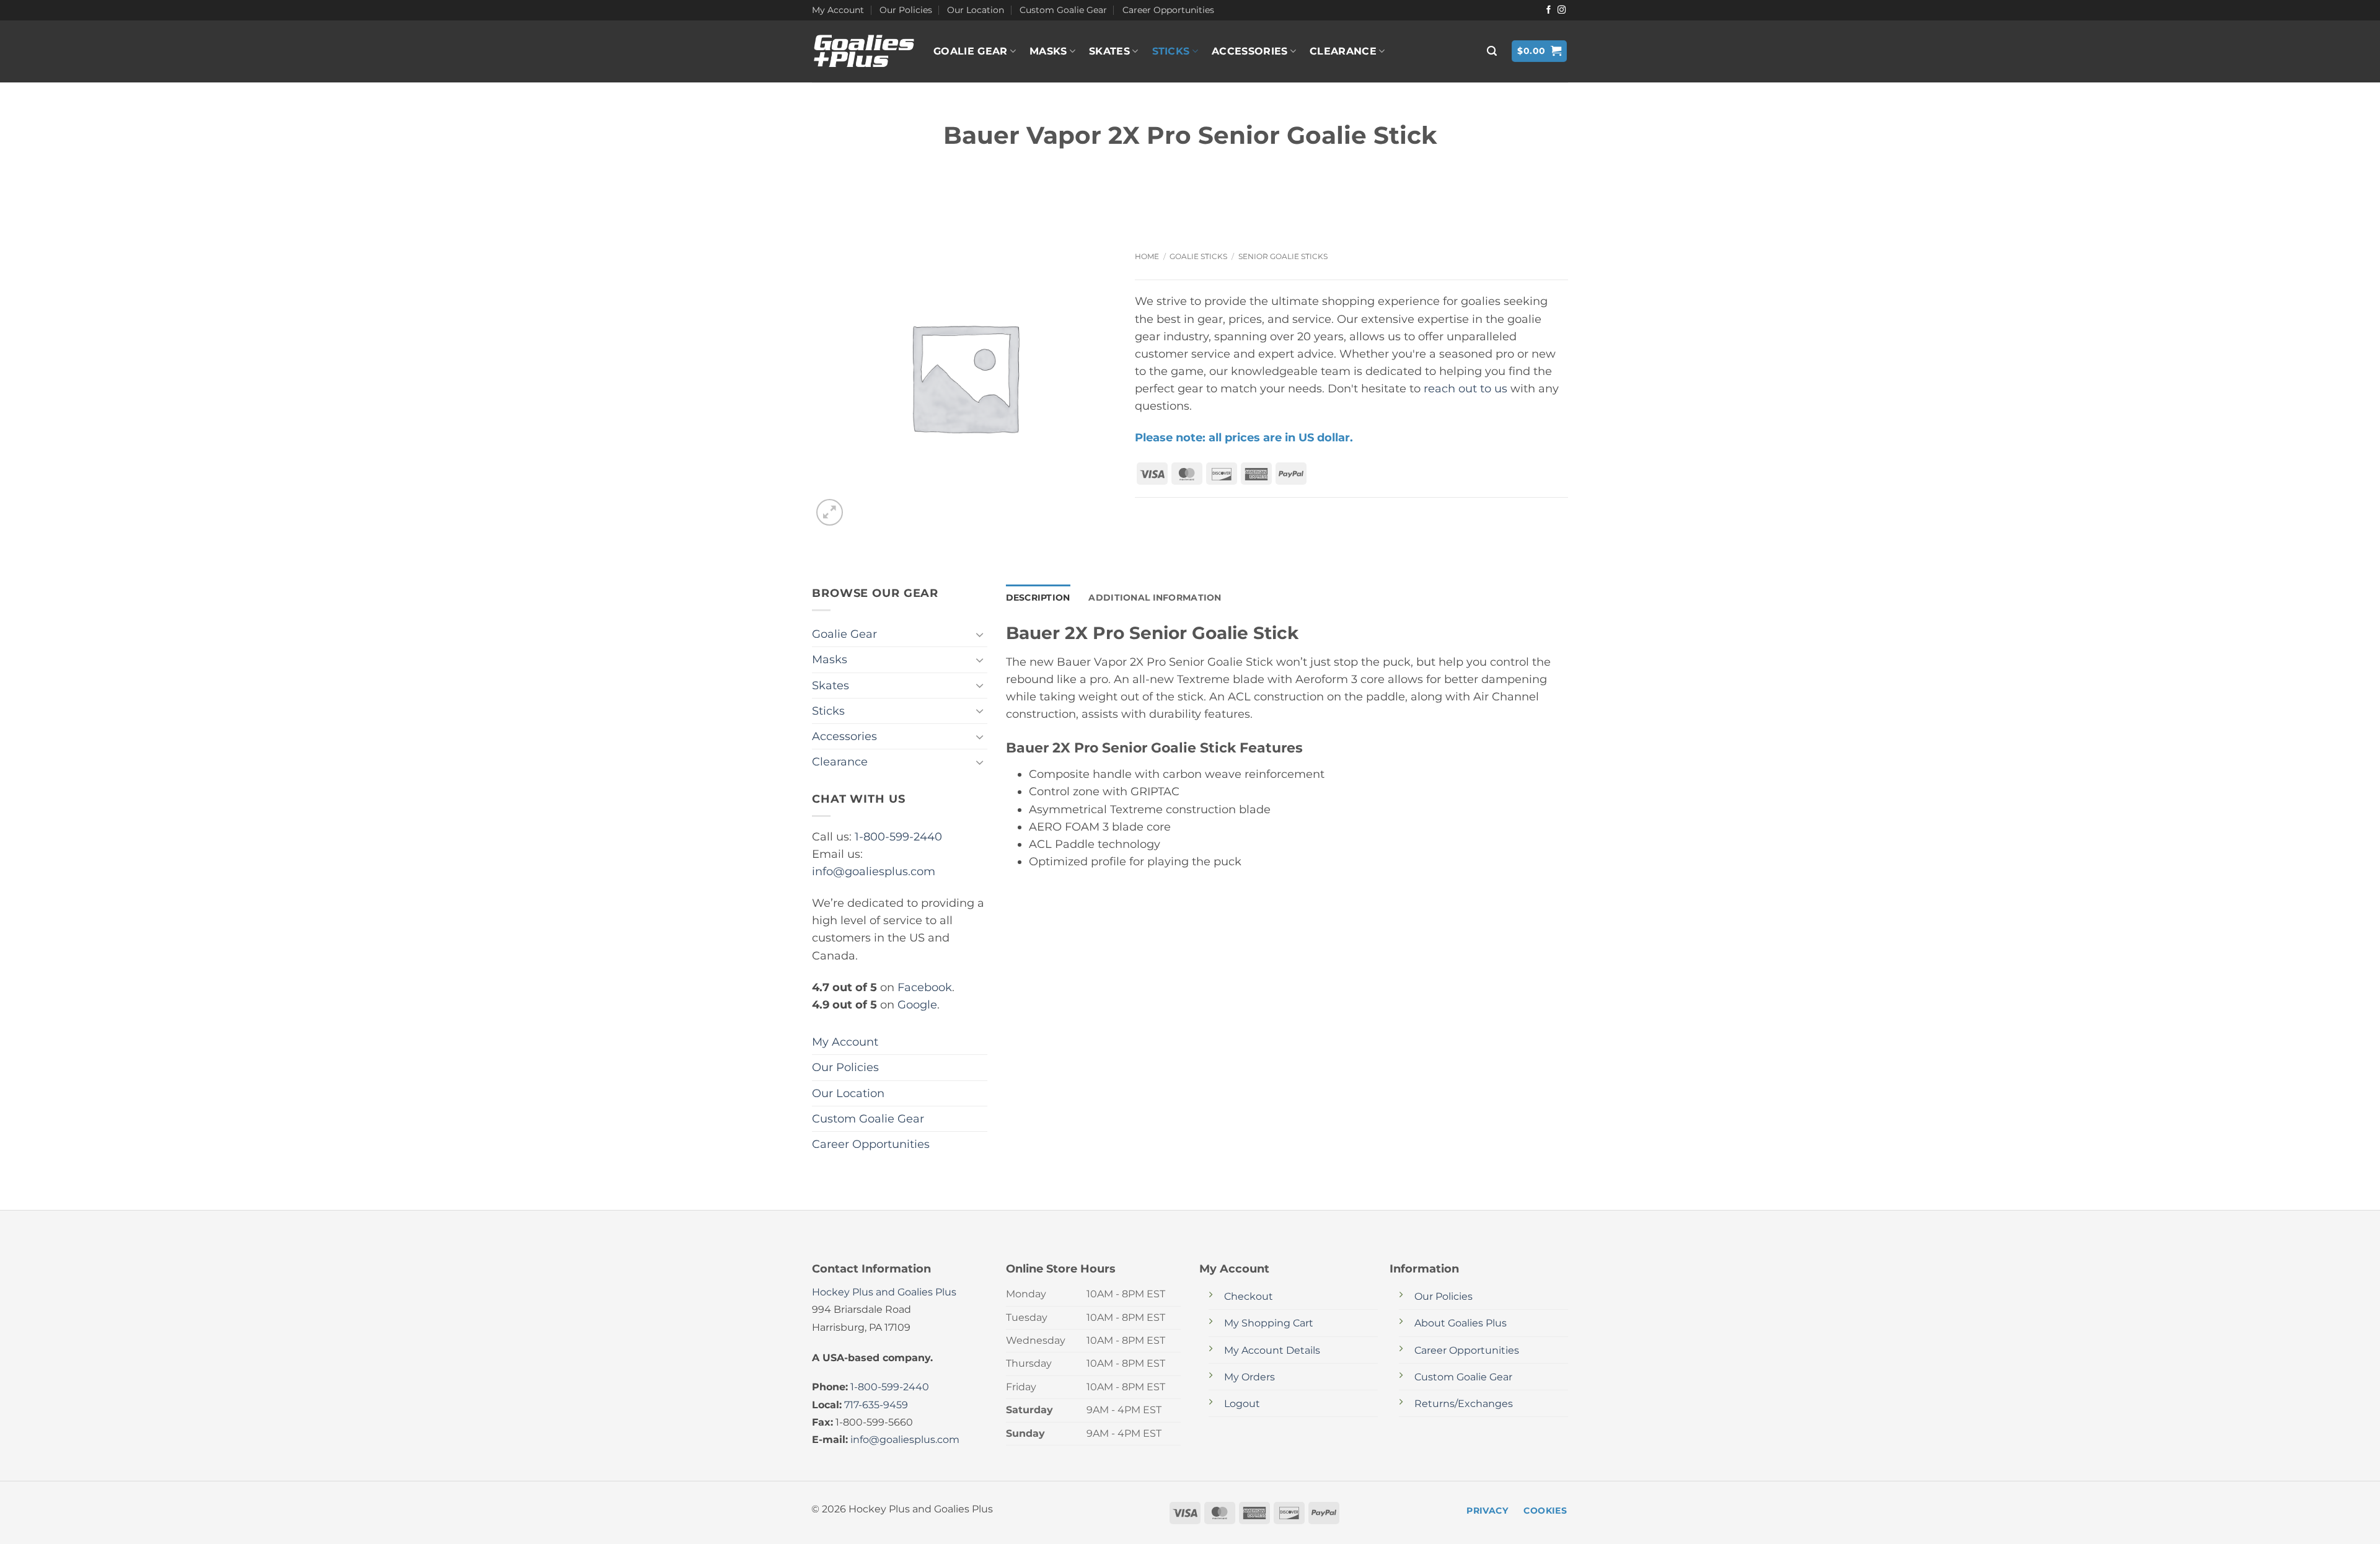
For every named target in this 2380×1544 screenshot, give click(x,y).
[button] (1492, 51)
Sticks (1171, 51)
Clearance (1343, 51)
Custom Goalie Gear (1063, 10)
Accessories (1250, 51)
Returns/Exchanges (1464, 1404)
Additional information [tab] (1155, 598)
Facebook (925, 987)
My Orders (1249, 1377)
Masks (1048, 51)
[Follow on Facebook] (1549, 10)
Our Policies (906, 10)
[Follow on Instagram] (1562, 10)
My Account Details (1272, 1350)
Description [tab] (1038, 598)
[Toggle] (980, 634)
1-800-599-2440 (898, 836)
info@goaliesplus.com (874, 871)
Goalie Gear (971, 51)
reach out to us (1465, 388)
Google (917, 1004)
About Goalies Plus (1461, 1323)
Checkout (1249, 1296)
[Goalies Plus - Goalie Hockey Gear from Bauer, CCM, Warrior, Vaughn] (863, 51)
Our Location (976, 10)
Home (1147, 256)
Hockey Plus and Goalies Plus (884, 1292)
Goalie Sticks (1198, 256)
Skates (1109, 51)
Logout (1242, 1404)
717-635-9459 (876, 1405)
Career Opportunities (1168, 10)
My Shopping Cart (1269, 1323)
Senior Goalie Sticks (1283, 256)
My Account (838, 10)
